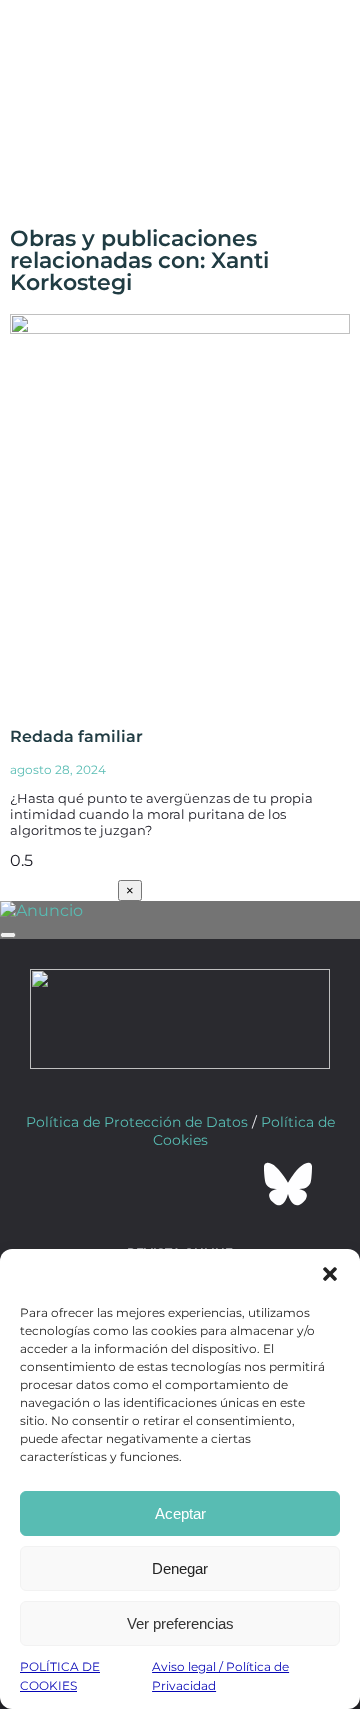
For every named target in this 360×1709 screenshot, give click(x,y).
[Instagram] (180, 1184)
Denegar (180, 1568)
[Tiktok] (234, 1184)
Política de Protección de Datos (137, 1122)
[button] (330, 1274)
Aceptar (180, 1513)
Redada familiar (76, 736)
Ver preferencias (180, 1623)
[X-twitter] (126, 1184)
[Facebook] (72, 1184)
